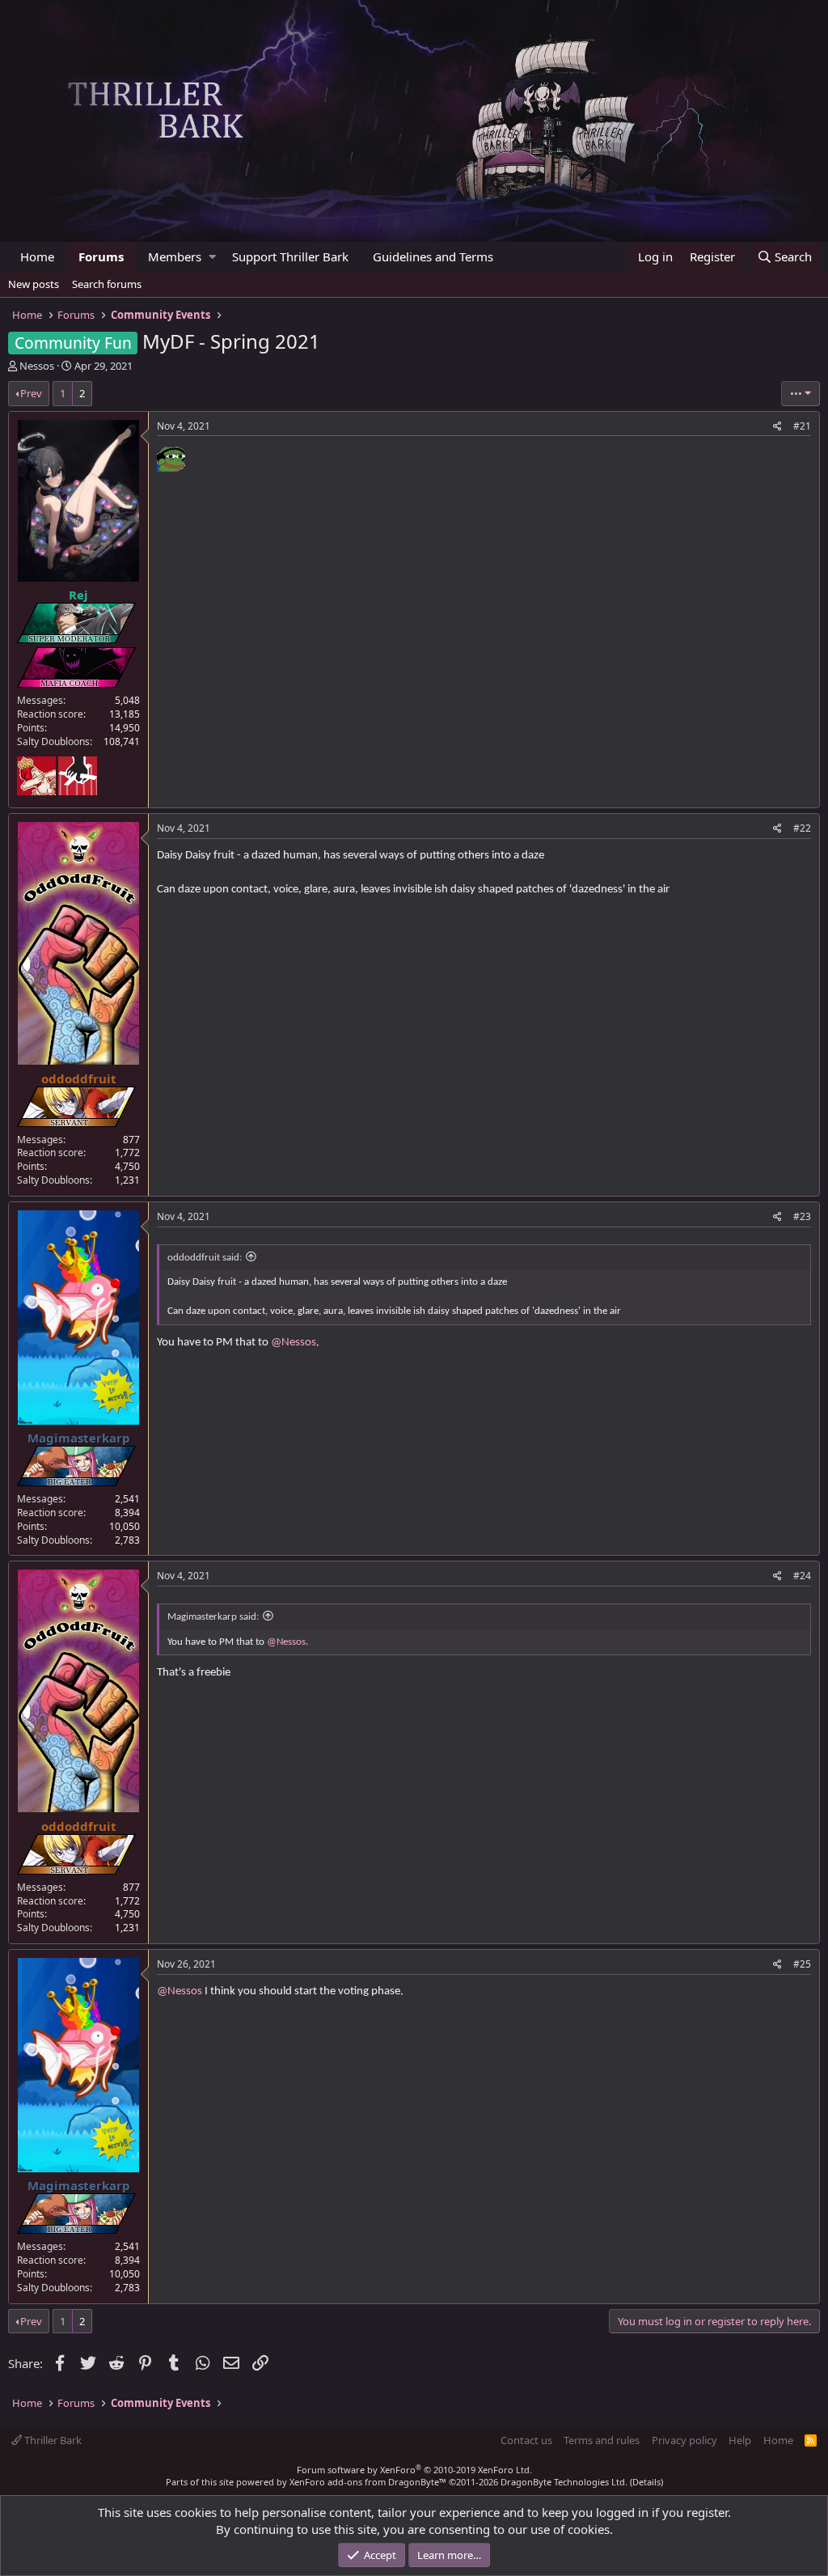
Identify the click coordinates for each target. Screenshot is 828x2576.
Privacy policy (684, 2440)
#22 (802, 828)
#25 (802, 1964)
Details (646, 2482)
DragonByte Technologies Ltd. (564, 2482)
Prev (31, 393)
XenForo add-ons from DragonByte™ (368, 2482)
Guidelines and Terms (433, 256)
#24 (802, 1576)
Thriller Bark (52, 2440)
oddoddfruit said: (205, 1258)
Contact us (526, 2440)
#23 (802, 1216)
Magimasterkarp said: (213, 1617)
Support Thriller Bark (290, 256)
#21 (802, 426)
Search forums (107, 284)
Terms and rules (602, 2440)
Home (37, 256)
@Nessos (294, 1343)
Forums (101, 256)
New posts (34, 284)
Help (740, 2440)
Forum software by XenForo (414, 2470)
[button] (212, 257)
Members (175, 256)
